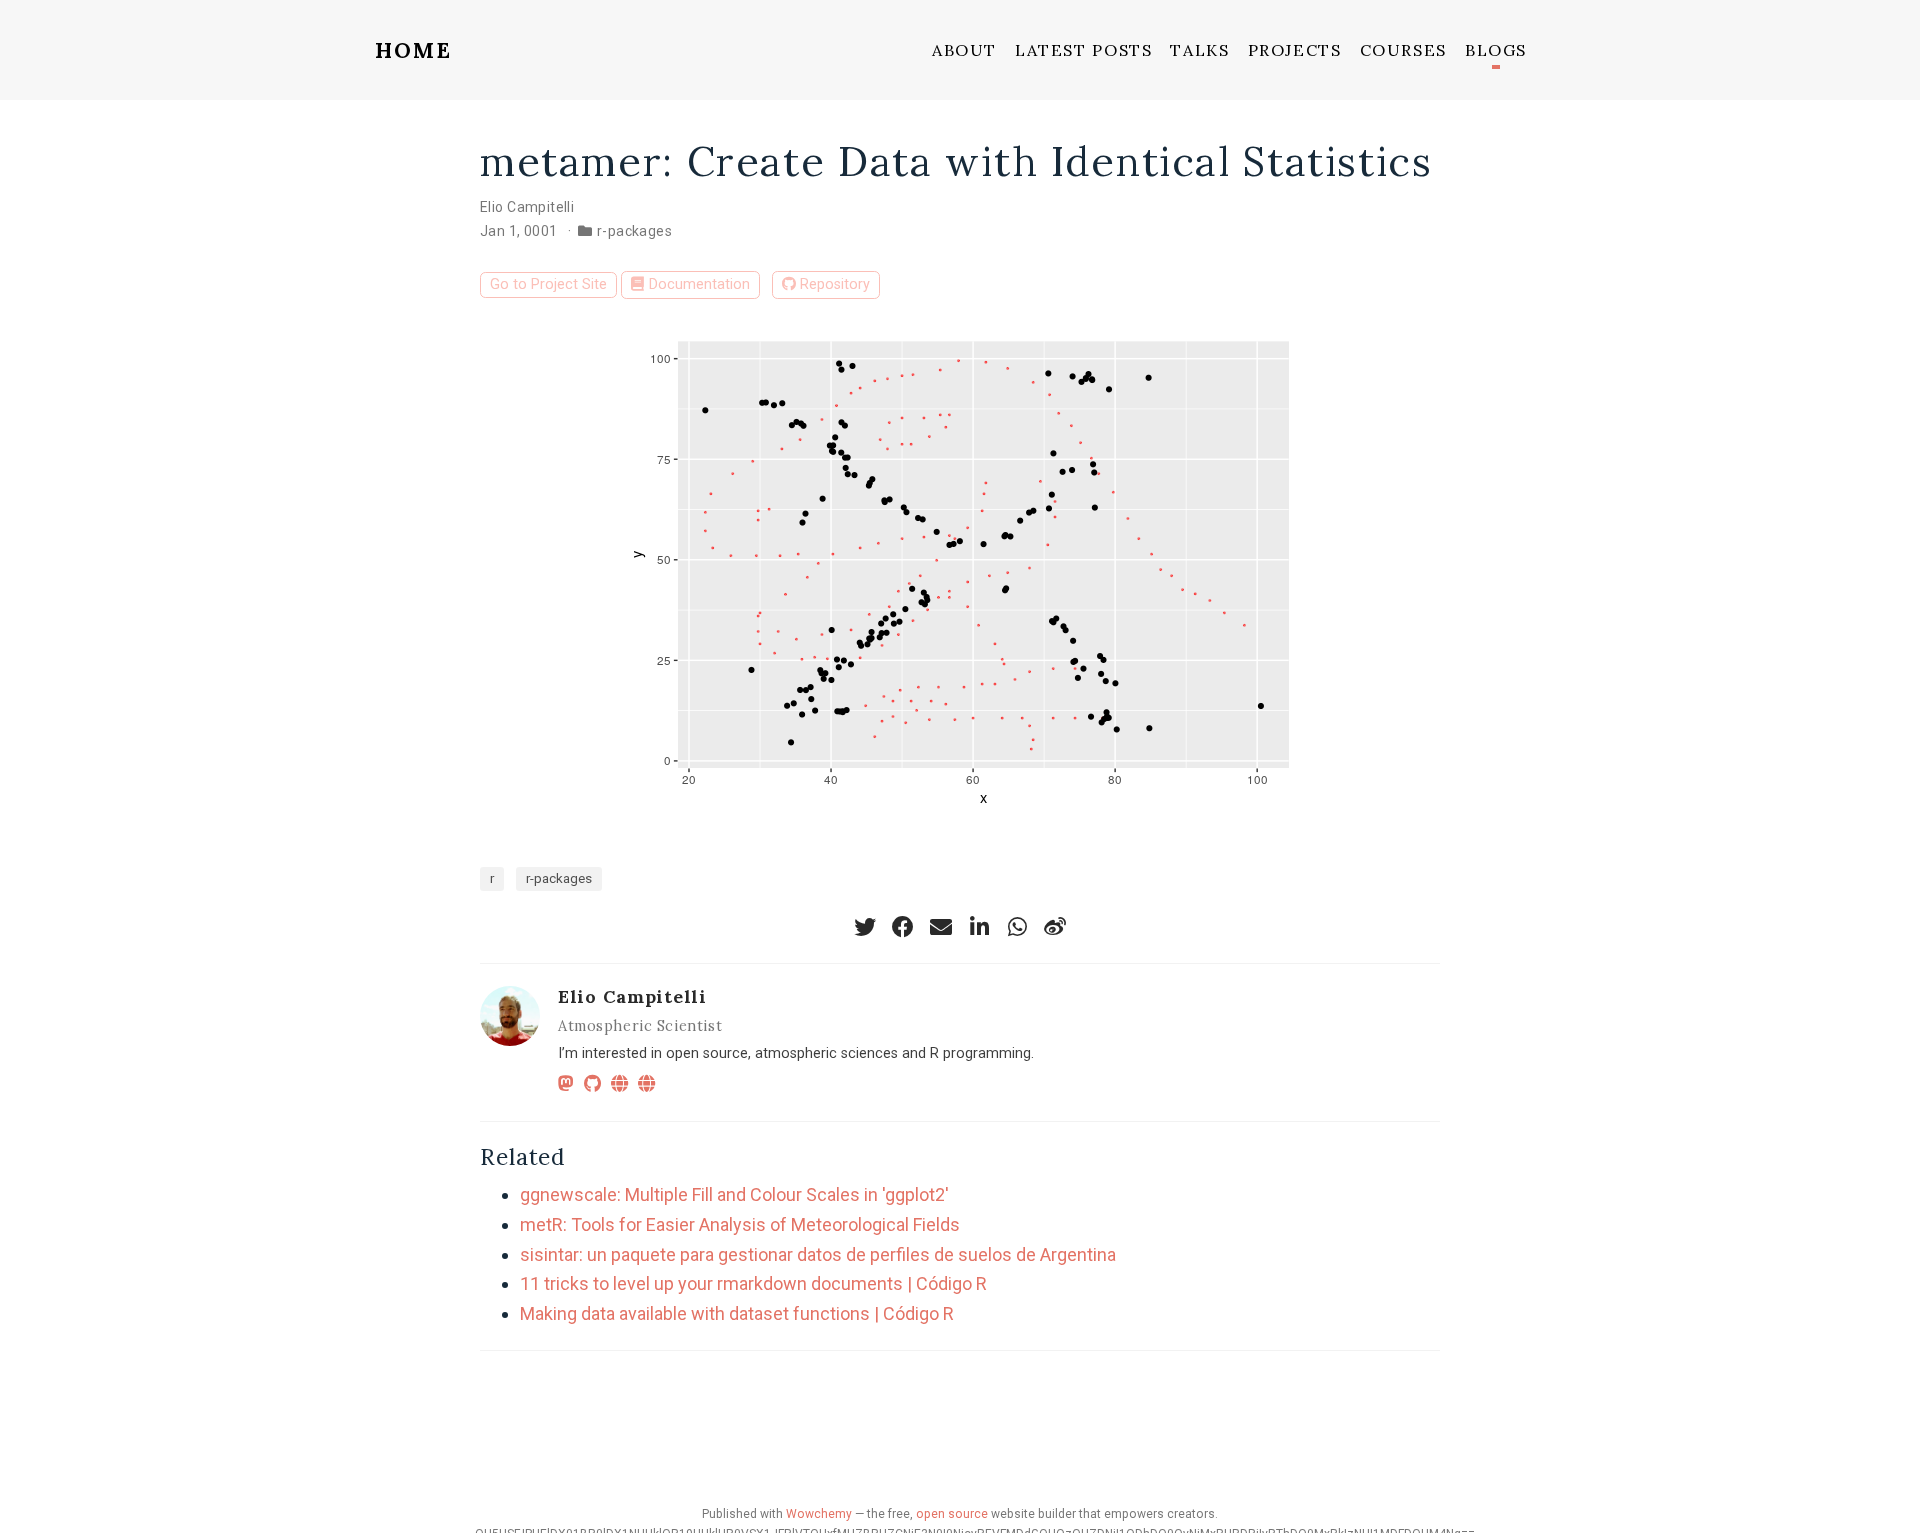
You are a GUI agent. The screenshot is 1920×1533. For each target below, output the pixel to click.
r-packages (634, 231)
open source (952, 1514)
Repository (835, 284)
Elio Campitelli (527, 207)
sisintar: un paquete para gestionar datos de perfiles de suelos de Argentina (818, 1254)
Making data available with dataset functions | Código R (737, 1313)
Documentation (699, 284)
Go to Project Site (548, 284)
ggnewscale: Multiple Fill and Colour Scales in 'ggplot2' (734, 1194)
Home (414, 50)
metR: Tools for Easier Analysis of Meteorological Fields (740, 1224)
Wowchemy (819, 1514)
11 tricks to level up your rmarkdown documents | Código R (753, 1283)
